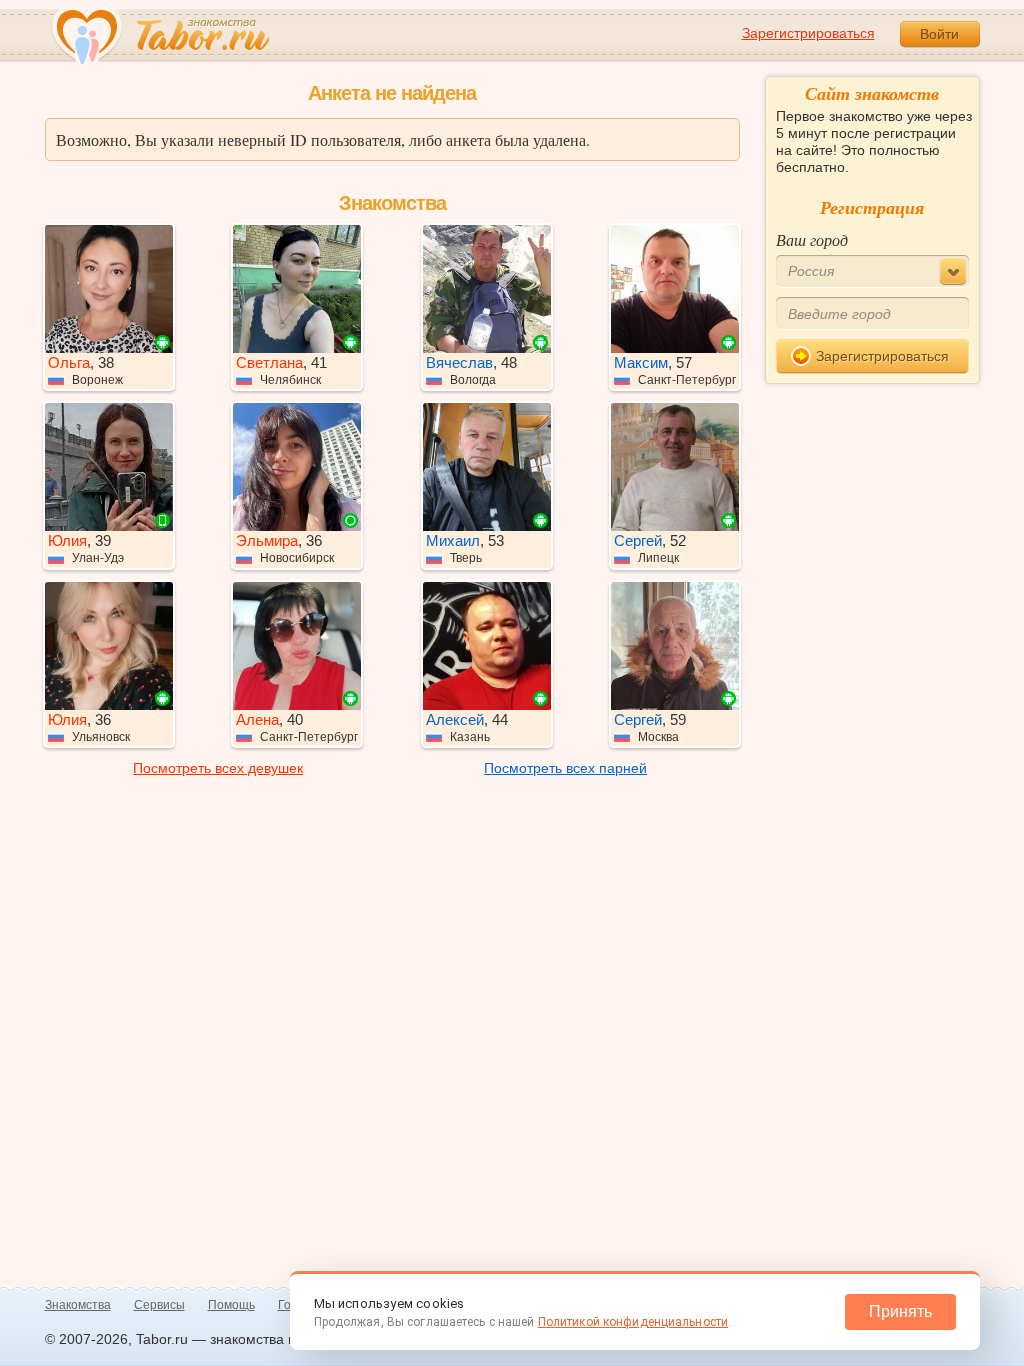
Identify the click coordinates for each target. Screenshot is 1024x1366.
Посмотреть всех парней (565, 768)
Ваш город (812, 239)
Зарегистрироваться (808, 33)
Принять (900, 1311)
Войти (939, 34)
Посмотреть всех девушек (218, 768)
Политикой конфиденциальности (633, 1322)
